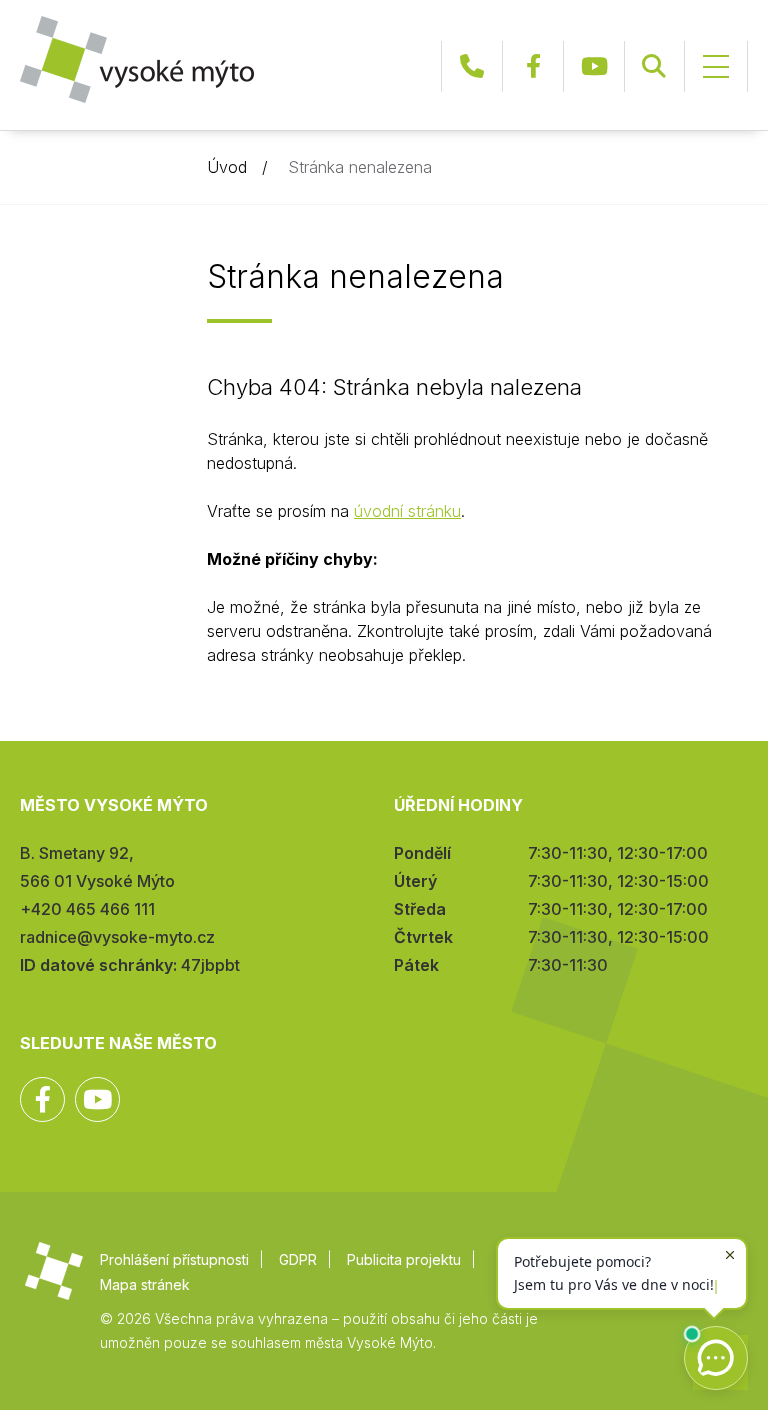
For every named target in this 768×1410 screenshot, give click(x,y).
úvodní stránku (407, 511)
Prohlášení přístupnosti (174, 1259)
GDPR (298, 1259)
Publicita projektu (404, 1259)
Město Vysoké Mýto (137, 59)
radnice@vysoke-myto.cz (117, 937)
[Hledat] (654, 66)
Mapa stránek (145, 1284)
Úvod (227, 167)
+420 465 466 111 (472, 66)
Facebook (533, 66)
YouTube (594, 66)
